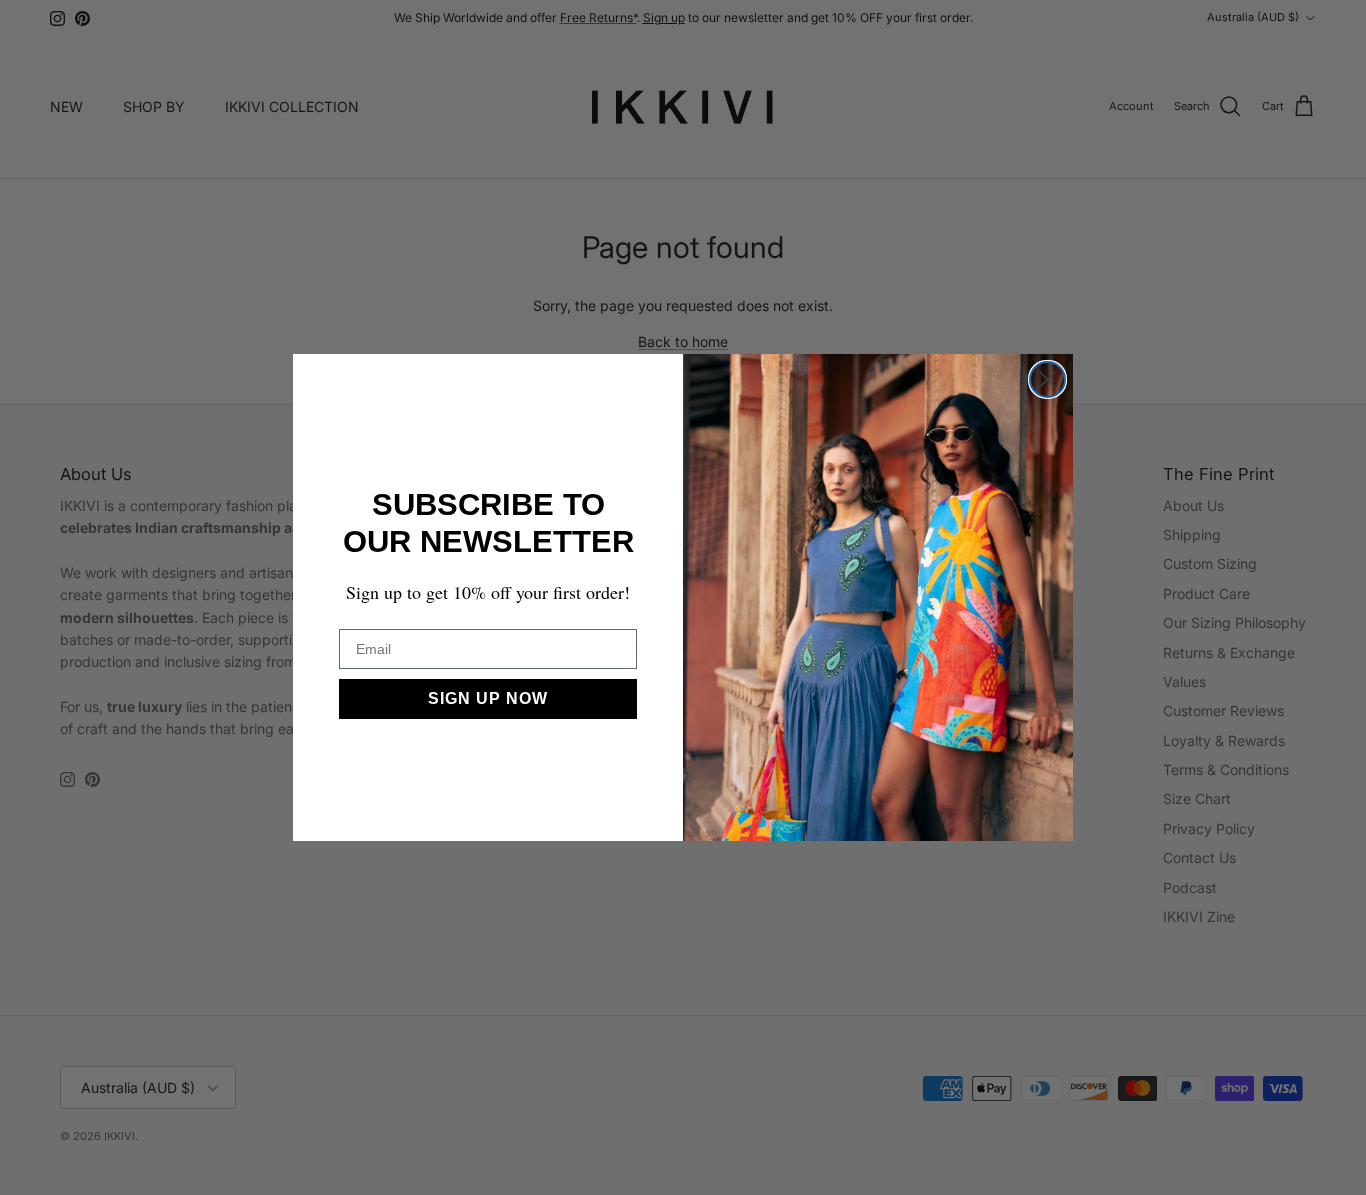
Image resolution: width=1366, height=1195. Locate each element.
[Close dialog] (1047, 379)
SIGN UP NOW (488, 698)
